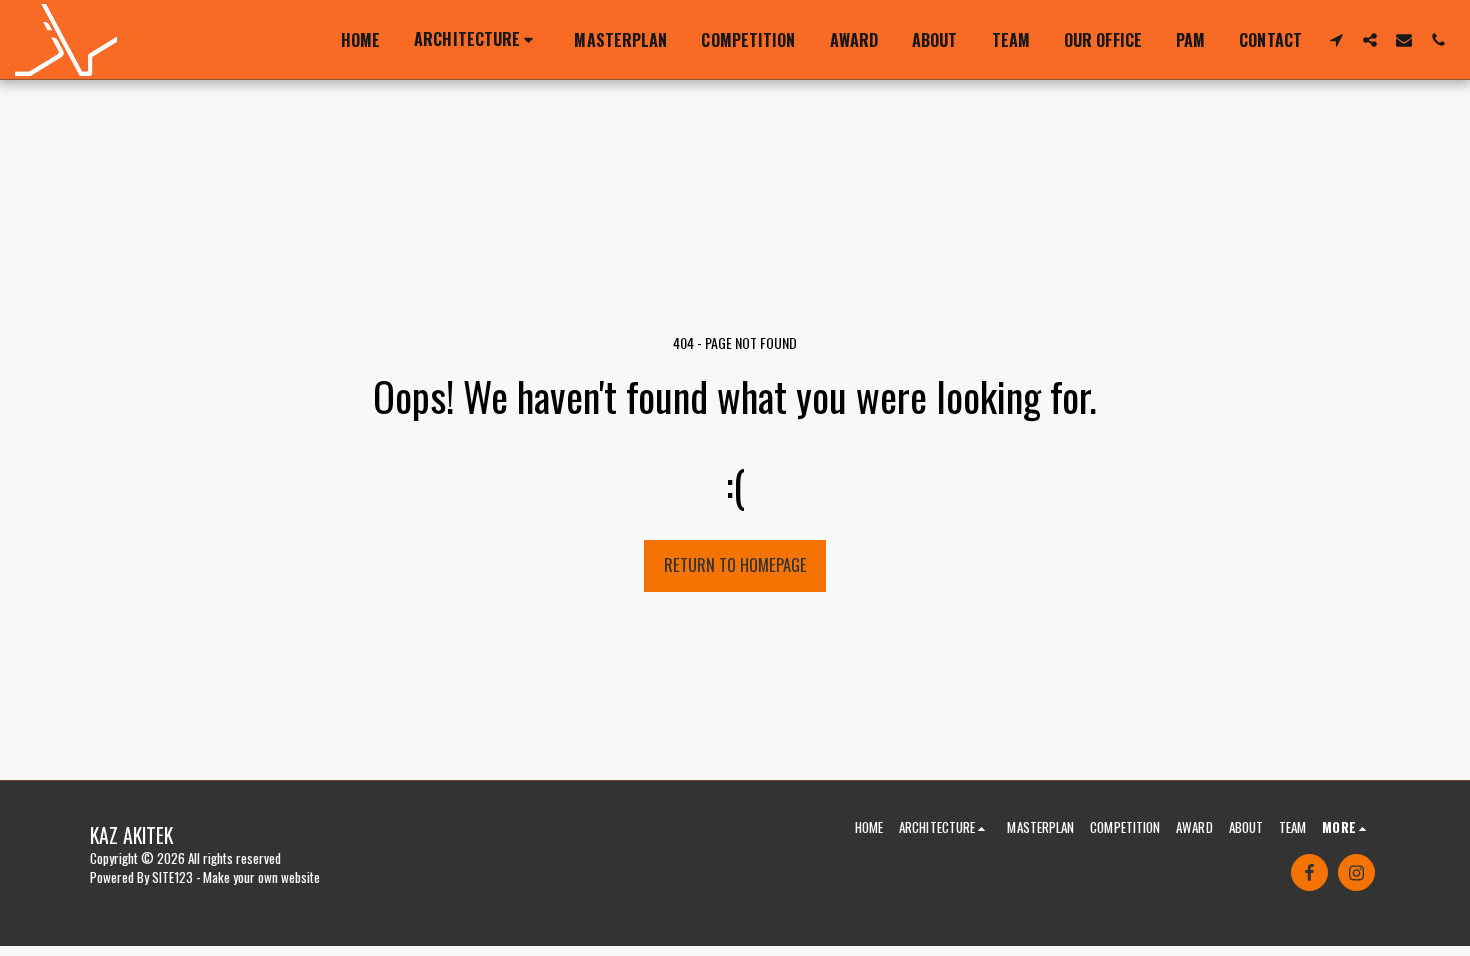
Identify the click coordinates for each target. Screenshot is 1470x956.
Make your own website (261, 877)
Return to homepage (735, 564)
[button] (477, 39)
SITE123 (172, 877)
